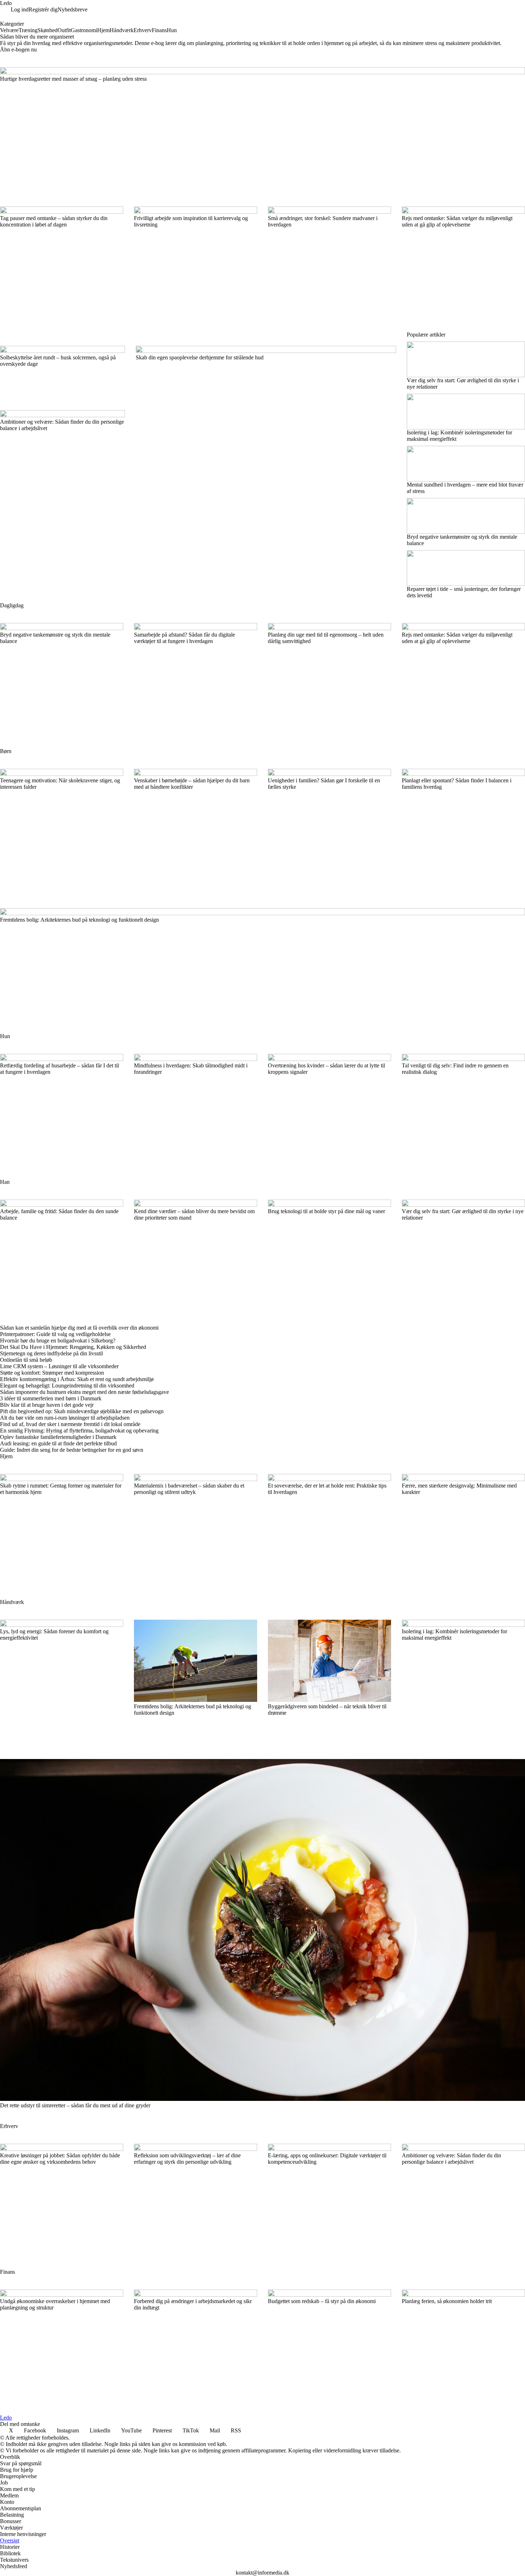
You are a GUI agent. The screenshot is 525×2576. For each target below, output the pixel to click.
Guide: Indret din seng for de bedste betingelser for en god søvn (72, 1450)
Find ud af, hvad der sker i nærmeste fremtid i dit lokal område (70, 1424)
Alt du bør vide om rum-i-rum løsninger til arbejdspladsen (65, 1418)
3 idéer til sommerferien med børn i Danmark (51, 1398)
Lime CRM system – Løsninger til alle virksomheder (59, 1366)
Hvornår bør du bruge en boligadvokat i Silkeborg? (58, 1341)
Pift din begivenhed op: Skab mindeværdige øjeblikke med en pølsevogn (82, 1411)
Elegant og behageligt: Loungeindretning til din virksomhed (67, 1386)
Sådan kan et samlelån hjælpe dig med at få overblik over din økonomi (79, 1328)
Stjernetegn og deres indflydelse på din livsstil (51, 1353)
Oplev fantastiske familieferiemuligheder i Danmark (58, 1437)
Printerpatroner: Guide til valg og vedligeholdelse (55, 1334)
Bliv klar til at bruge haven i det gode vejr (47, 1405)
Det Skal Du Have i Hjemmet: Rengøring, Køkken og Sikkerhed (73, 1347)
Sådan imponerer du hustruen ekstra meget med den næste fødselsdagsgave (84, 1392)
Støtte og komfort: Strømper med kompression (52, 1373)
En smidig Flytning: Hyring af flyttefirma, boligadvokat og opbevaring (79, 1431)
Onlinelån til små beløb (26, 1360)
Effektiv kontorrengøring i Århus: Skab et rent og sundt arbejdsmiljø (77, 1379)
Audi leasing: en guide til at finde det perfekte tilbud (58, 1443)
